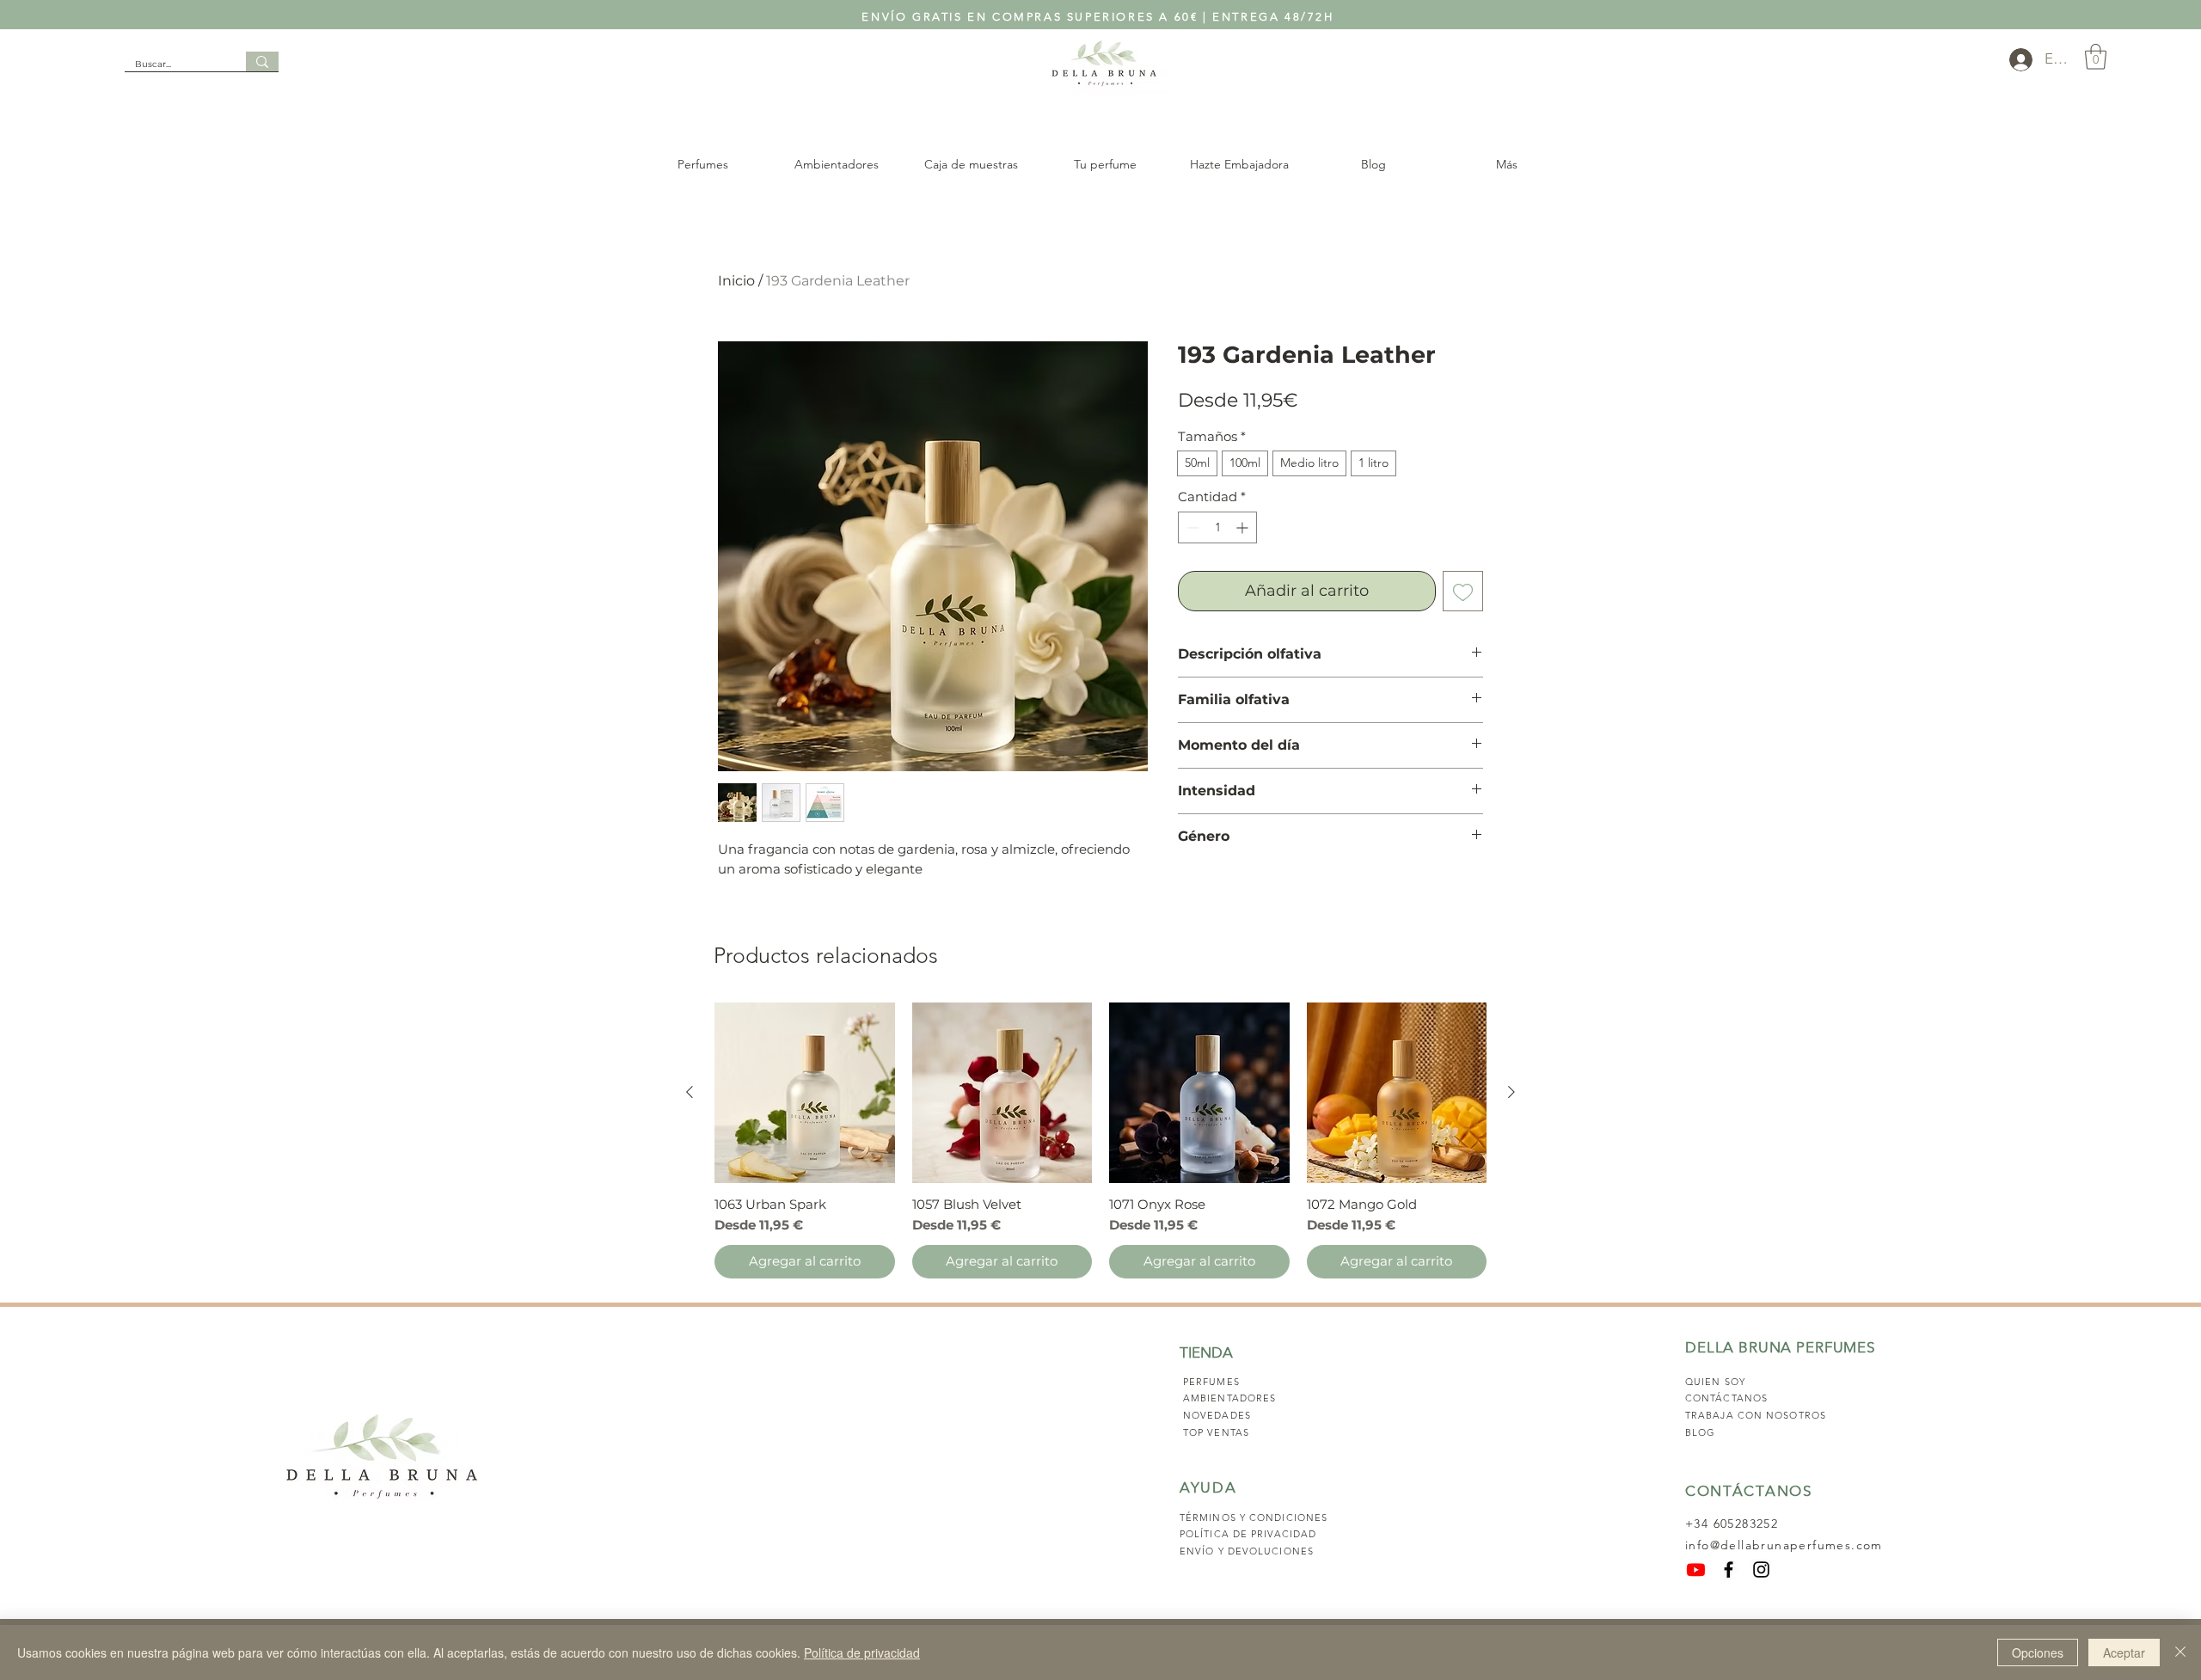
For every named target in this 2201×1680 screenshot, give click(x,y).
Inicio (736, 281)
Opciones (2038, 1652)
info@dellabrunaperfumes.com (1784, 1545)
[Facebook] (1729, 1570)
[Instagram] (1761, 1570)
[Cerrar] (2180, 1652)
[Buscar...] (262, 61)
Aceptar (2124, 1652)
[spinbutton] (1217, 527)
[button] (702, 164)
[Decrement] (1191, 527)
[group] (1100, 1140)
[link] (2096, 57)
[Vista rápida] (805, 1093)
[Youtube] (1696, 1570)
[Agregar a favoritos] (1463, 591)
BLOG (1700, 1432)
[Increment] (1244, 527)
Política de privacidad (862, 1652)
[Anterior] (690, 1092)
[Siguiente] (1511, 1092)
